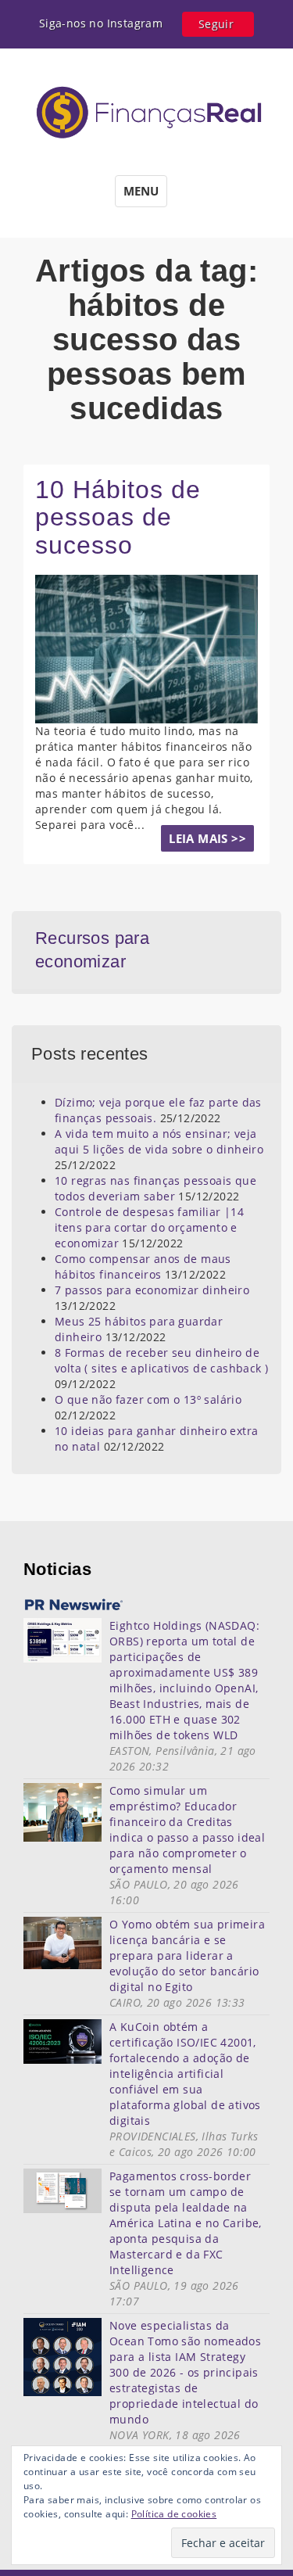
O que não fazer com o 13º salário (148, 1399)
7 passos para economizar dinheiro (152, 1290)
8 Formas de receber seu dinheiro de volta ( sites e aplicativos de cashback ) (161, 1360)
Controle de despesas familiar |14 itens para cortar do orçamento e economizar (149, 1227)
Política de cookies (174, 2514)
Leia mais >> (207, 838)
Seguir (216, 24)
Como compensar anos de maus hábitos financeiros (143, 1266)
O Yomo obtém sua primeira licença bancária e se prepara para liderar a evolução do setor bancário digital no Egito (187, 1955)
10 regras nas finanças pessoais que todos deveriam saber (155, 1188)
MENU (141, 191)
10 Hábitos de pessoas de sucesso (118, 517)
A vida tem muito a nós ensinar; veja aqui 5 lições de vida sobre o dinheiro (159, 1141)
